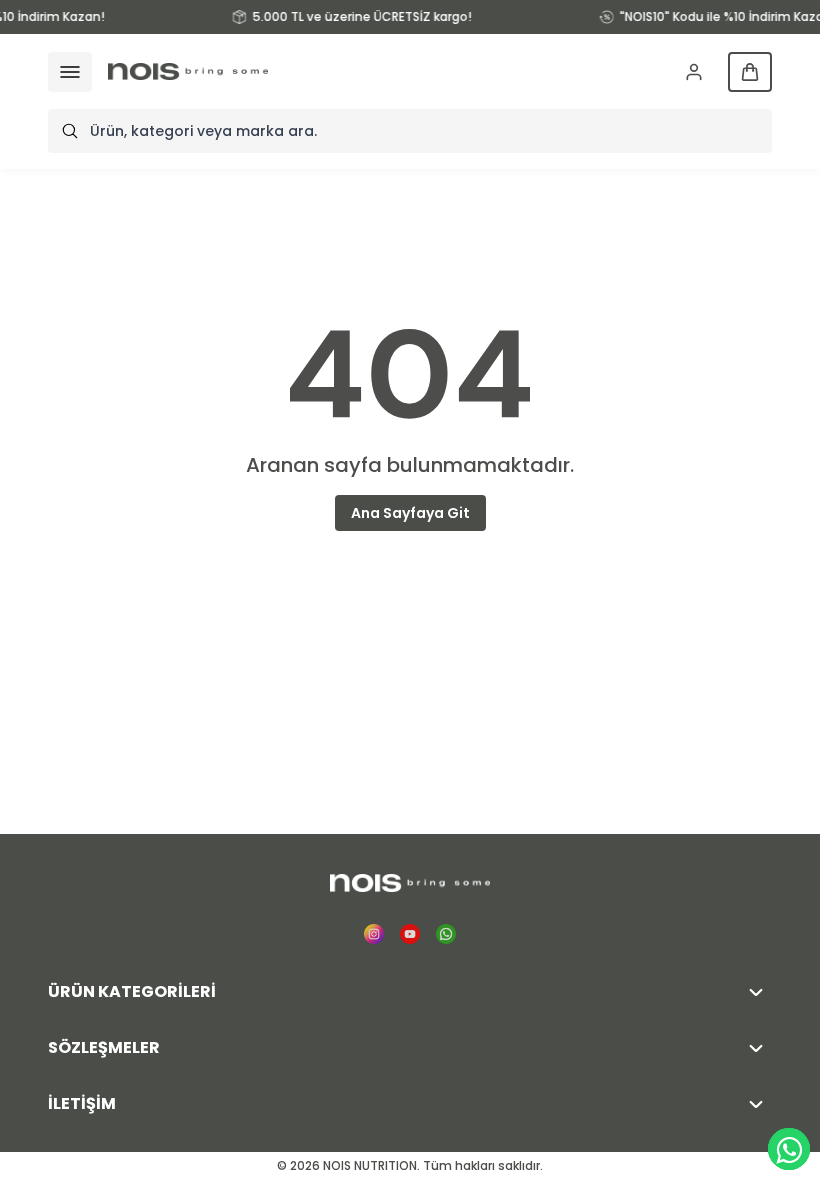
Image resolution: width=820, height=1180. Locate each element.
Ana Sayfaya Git (410, 513)
